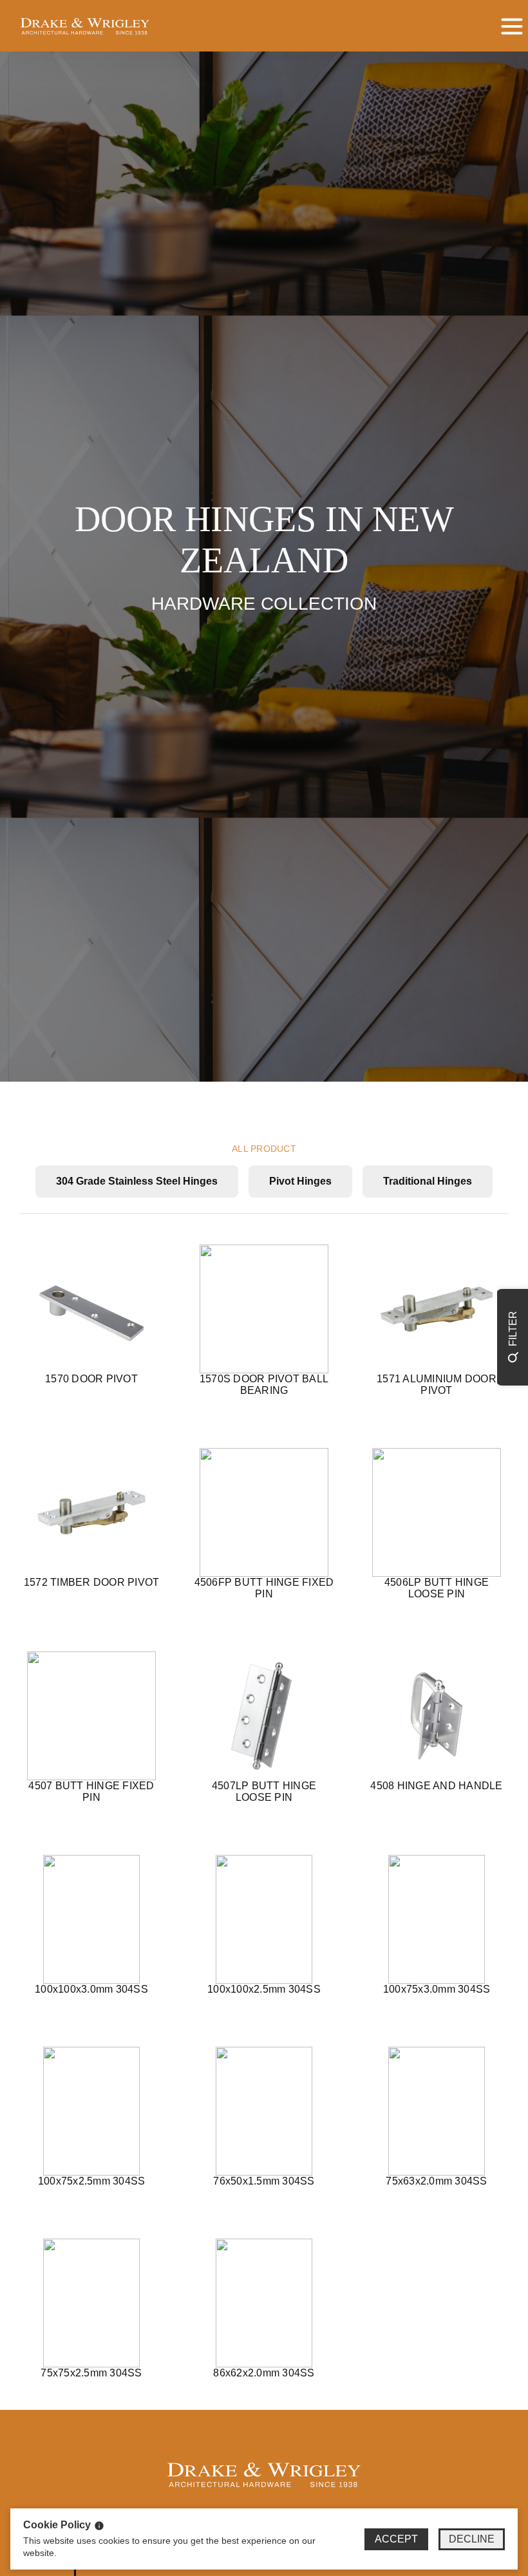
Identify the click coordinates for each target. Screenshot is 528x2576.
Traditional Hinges (428, 1181)
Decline (472, 2539)
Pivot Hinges (300, 1181)
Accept (396, 2539)
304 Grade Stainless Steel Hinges (137, 1181)
